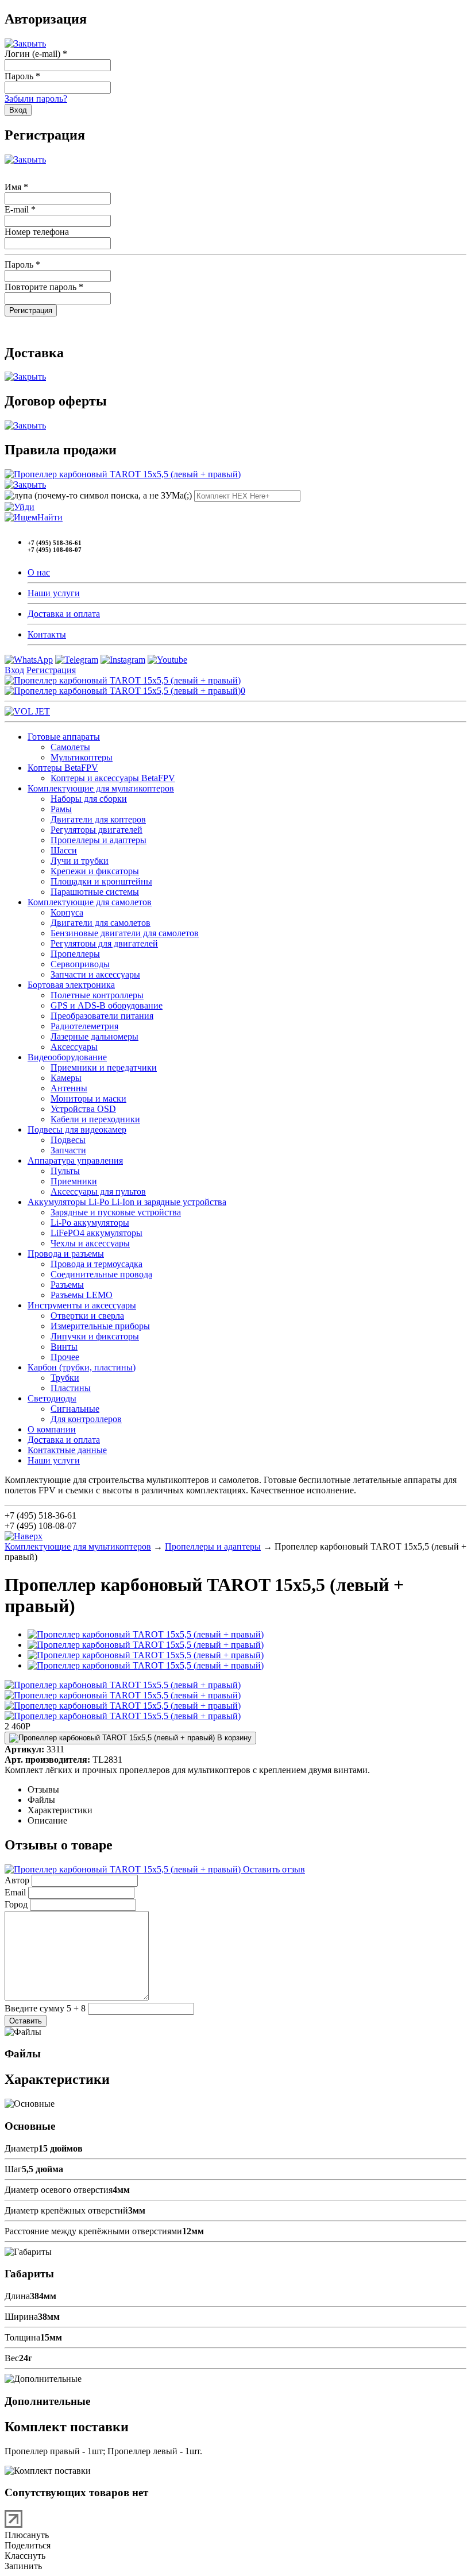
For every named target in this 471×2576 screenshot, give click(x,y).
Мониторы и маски (88, 1098)
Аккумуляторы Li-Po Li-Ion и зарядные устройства (127, 1202)
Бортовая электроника (71, 985)
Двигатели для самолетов (101, 923)
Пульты (65, 1171)
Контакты (47, 634)
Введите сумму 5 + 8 (45, 2008)
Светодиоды (52, 1398)
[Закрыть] (25, 43)
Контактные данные (67, 1450)
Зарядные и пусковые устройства (116, 1212)
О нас (39, 572)
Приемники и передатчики (104, 1067)
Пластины (71, 1388)
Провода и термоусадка (96, 1264)
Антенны (69, 1088)
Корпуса (67, 912)
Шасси (64, 850)
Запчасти (68, 1150)
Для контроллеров (86, 1419)
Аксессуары (74, 1047)
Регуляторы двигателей (96, 830)
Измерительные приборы (100, 1326)
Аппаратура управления (75, 1160)
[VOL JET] (27, 711)
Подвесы (68, 1140)
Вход (14, 670)
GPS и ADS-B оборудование (107, 1005)
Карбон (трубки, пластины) (82, 1367)
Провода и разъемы (66, 1254)
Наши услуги (54, 593)
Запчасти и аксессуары (95, 974)
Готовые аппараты (64, 737)
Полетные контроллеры (97, 995)
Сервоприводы (80, 964)
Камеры (66, 1078)
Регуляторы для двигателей (104, 943)
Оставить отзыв (273, 1869)
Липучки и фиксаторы (95, 1336)
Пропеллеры (75, 954)
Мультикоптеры (82, 757)
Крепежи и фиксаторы (95, 871)
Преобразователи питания (102, 1016)
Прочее (65, 1357)
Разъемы (67, 1285)
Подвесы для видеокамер (77, 1129)
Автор (17, 1880)
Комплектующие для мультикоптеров (101, 788)
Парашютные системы (95, 892)
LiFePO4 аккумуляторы (96, 1233)
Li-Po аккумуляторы (90, 1223)
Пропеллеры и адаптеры (99, 840)
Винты (64, 1347)
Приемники (74, 1181)
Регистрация (51, 670)
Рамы (61, 809)
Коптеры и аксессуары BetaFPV (113, 778)
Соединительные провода (101, 1274)
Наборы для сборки (89, 799)
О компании (52, 1429)
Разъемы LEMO (82, 1295)
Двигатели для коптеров (98, 819)
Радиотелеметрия (84, 1026)
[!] (20, 507)
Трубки (65, 1378)
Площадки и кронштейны (101, 881)
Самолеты (70, 747)
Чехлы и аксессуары (90, 1243)
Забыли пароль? (36, 99)
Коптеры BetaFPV (63, 768)
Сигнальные (75, 1409)
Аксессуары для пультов (98, 1192)
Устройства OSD (83, 1109)
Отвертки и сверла (87, 1316)
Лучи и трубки (80, 861)
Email (15, 1892)
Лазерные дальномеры (94, 1036)
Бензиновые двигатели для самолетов (125, 933)
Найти (50, 517)
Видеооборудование (67, 1057)
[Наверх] (24, 1536)
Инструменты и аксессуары (82, 1305)
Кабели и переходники (95, 1119)
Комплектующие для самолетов (90, 902)
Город (16, 1904)
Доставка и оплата (64, 614)
